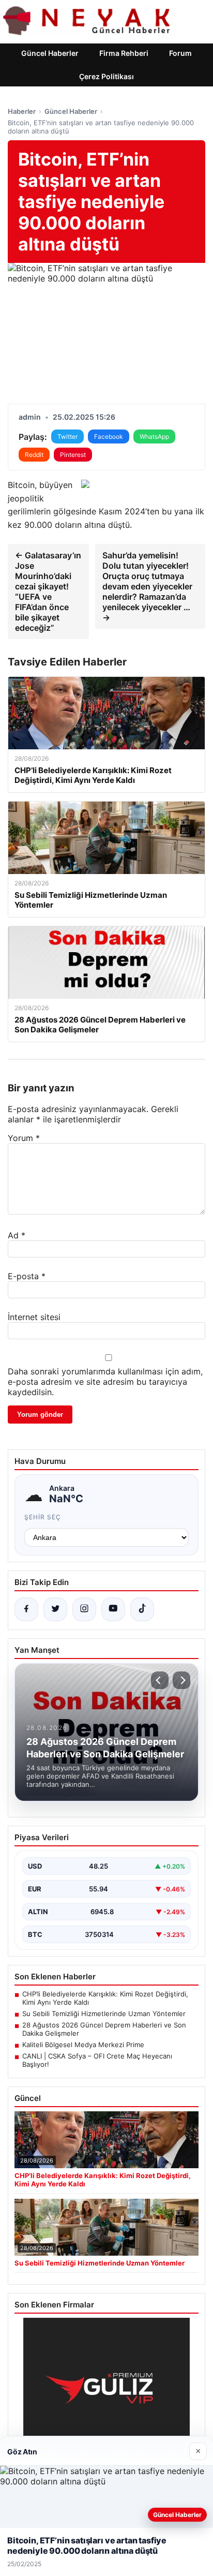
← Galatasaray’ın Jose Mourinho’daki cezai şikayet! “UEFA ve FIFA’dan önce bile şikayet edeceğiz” (48, 591)
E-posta (27, 1276)
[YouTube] (113, 1609)
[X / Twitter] (55, 1609)
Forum (180, 53)
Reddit (34, 455)
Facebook (109, 436)
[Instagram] (84, 1609)
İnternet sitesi (34, 1317)
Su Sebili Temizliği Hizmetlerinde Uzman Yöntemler (104, 2014)
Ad (17, 1235)
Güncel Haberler (50, 53)
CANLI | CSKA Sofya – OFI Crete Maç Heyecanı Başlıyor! (97, 2060)
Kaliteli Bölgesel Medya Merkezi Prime (83, 2045)
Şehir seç (43, 1517)
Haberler (22, 111)
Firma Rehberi (124, 53)
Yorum (24, 1138)
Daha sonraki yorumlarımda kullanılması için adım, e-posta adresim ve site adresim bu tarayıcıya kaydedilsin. (105, 1382)
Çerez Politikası (106, 76)
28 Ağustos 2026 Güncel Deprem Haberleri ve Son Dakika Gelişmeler (104, 2029)
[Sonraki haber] (181, 1680)
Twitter (67, 436)
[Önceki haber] (160, 1680)
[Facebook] (26, 1609)
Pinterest (73, 455)
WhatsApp (154, 436)
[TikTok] (142, 1609)
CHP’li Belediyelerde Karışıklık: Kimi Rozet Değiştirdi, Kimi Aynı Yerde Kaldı (105, 1998)
